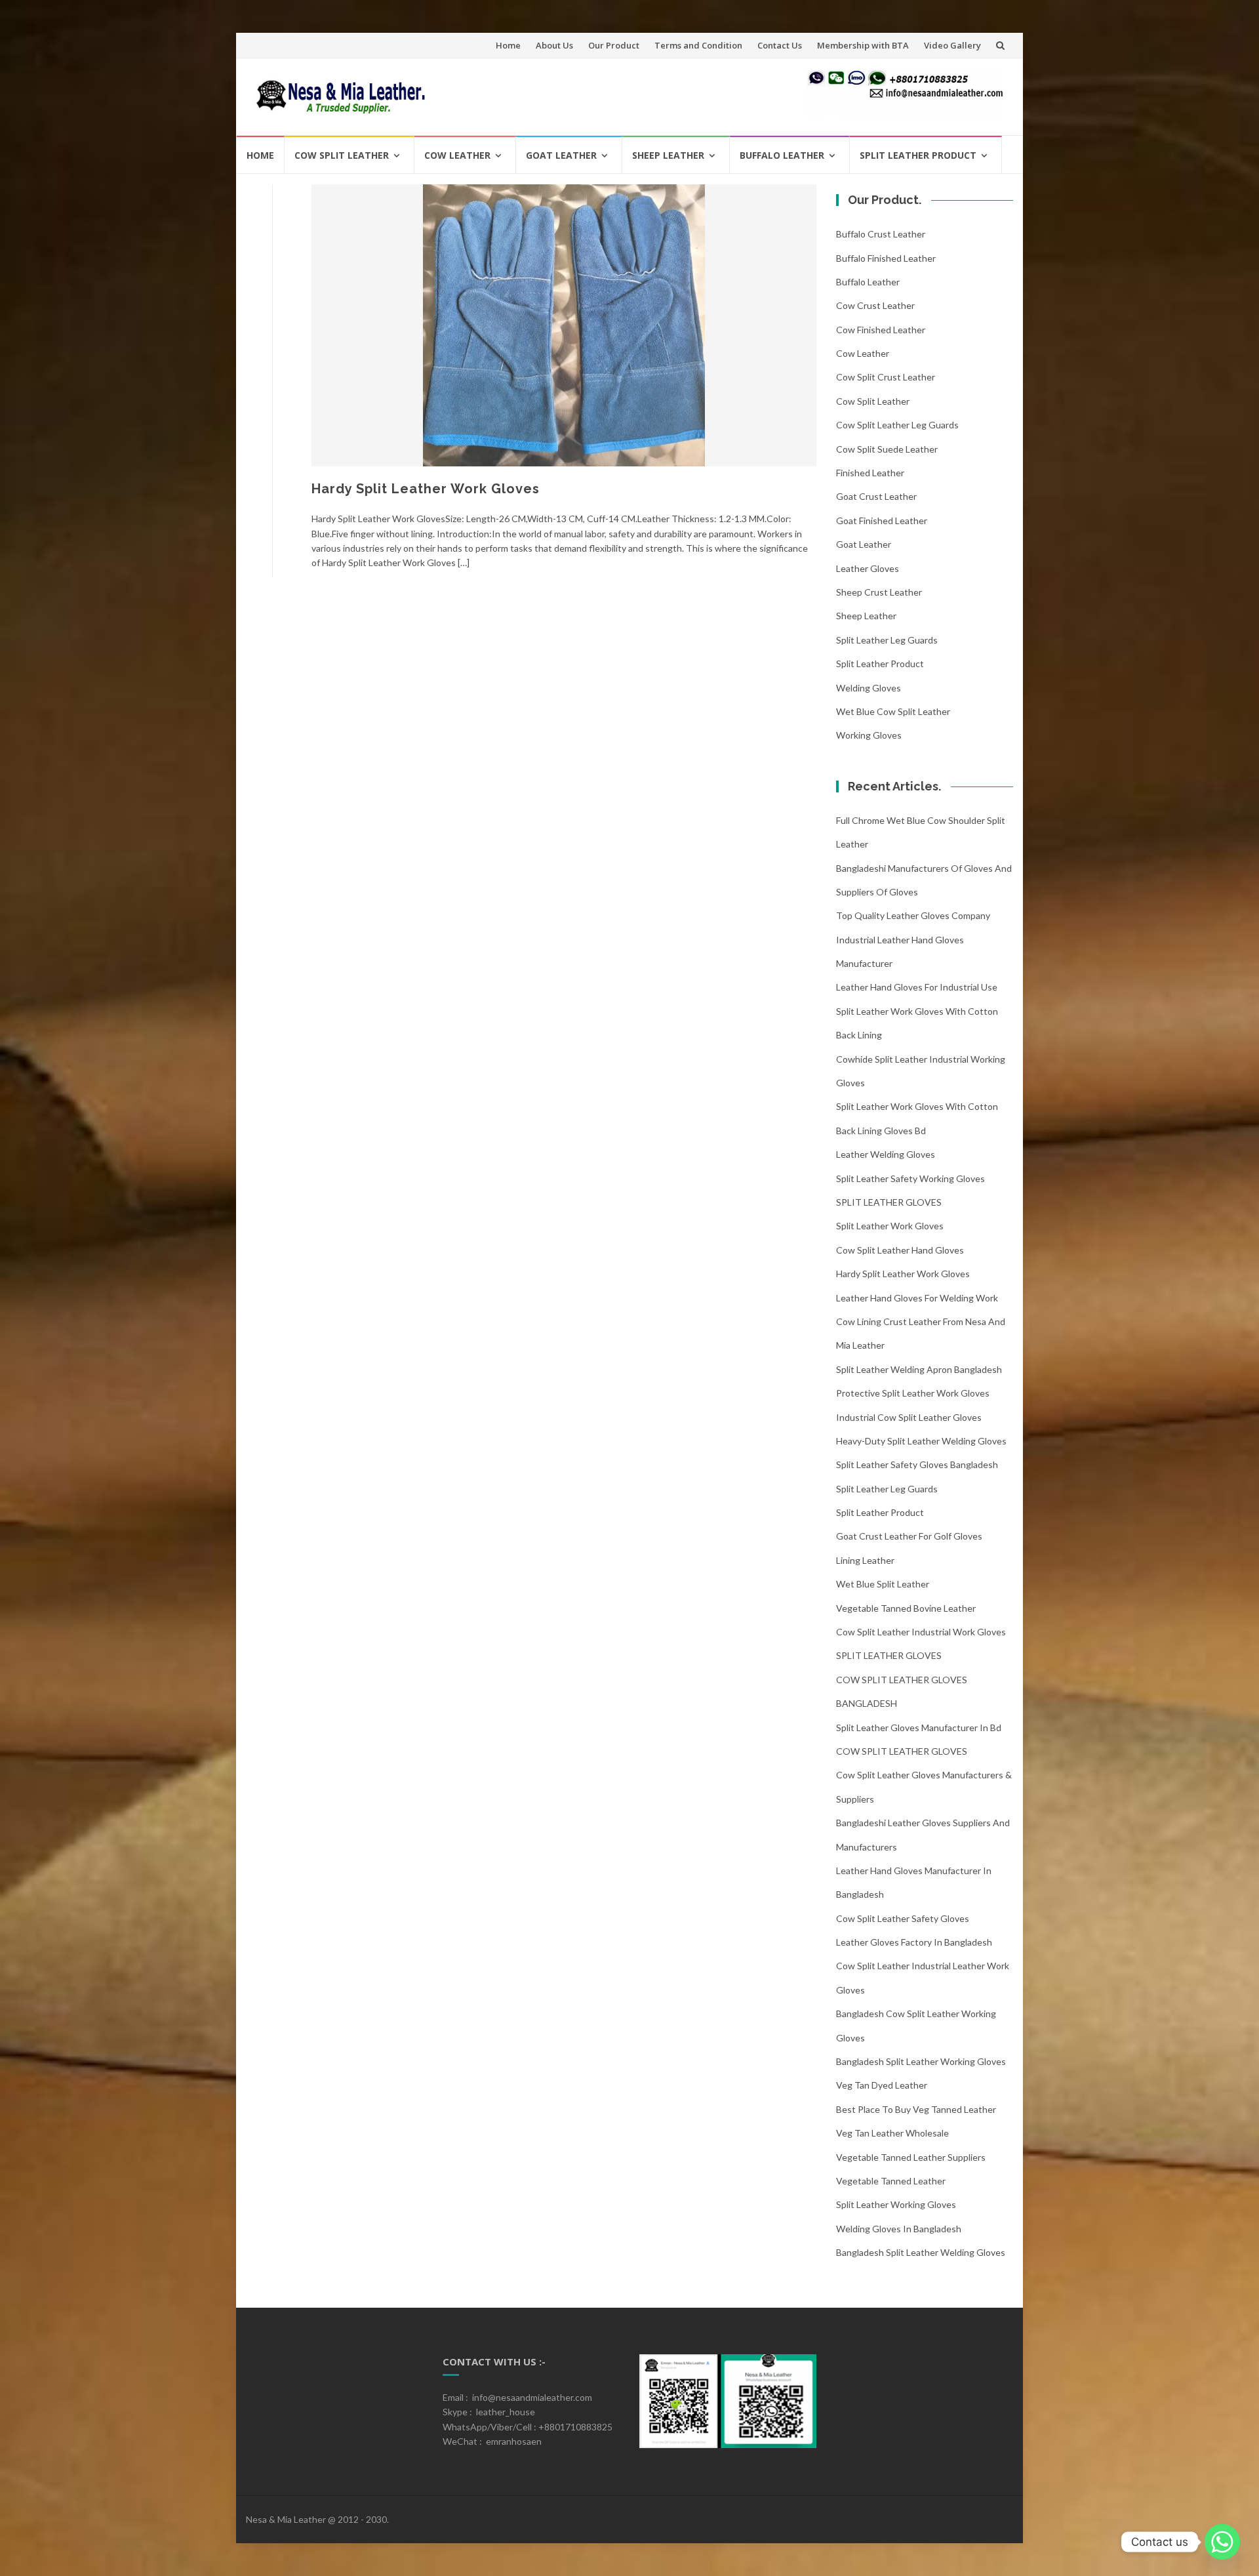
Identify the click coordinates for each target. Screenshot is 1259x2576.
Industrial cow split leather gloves (909, 1417)
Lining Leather (865, 1560)
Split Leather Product (918, 155)
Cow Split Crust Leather (886, 377)
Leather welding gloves (886, 1154)
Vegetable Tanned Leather (891, 2181)
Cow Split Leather (342, 155)
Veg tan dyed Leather (882, 2085)
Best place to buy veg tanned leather (916, 2109)
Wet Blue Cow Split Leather (893, 711)
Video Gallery (952, 45)
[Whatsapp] (1222, 2542)
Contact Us (780, 45)
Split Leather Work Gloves (890, 1226)
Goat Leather (561, 155)
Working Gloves (869, 735)
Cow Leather (457, 155)
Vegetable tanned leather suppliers (911, 2157)
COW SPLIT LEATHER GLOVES (902, 1751)
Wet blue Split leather (883, 1584)
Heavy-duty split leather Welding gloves (921, 1441)
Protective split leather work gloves (913, 1393)
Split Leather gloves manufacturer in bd (919, 1728)
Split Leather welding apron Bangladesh (919, 1369)
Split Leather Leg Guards (887, 640)
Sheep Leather (668, 155)
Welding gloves (869, 688)
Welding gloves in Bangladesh (899, 2229)
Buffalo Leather (782, 155)
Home (508, 45)
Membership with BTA (863, 45)
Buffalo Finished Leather (886, 258)
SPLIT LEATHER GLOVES (889, 1202)
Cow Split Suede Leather (887, 449)
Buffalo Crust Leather (881, 234)
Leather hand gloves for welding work (917, 1298)
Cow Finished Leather (881, 330)
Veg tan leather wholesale (892, 2133)
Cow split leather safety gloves (903, 1918)
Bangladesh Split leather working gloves (921, 2061)
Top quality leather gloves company (913, 915)
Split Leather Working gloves (896, 2204)
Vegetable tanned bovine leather (906, 1608)
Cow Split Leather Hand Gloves (900, 1250)
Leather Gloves (868, 568)
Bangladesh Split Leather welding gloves (921, 2252)
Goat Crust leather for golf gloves (909, 1536)
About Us (554, 45)
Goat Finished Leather (882, 521)
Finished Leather (870, 473)
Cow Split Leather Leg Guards (897, 425)
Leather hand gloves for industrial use (917, 987)
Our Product (614, 45)
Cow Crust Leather (875, 305)
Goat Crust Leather (876, 496)
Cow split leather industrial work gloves (921, 1632)
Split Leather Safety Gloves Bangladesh (917, 1464)
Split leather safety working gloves (910, 1178)
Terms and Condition (698, 45)
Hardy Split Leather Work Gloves (426, 489)
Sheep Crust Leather (879, 592)
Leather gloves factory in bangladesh (914, 1942)
